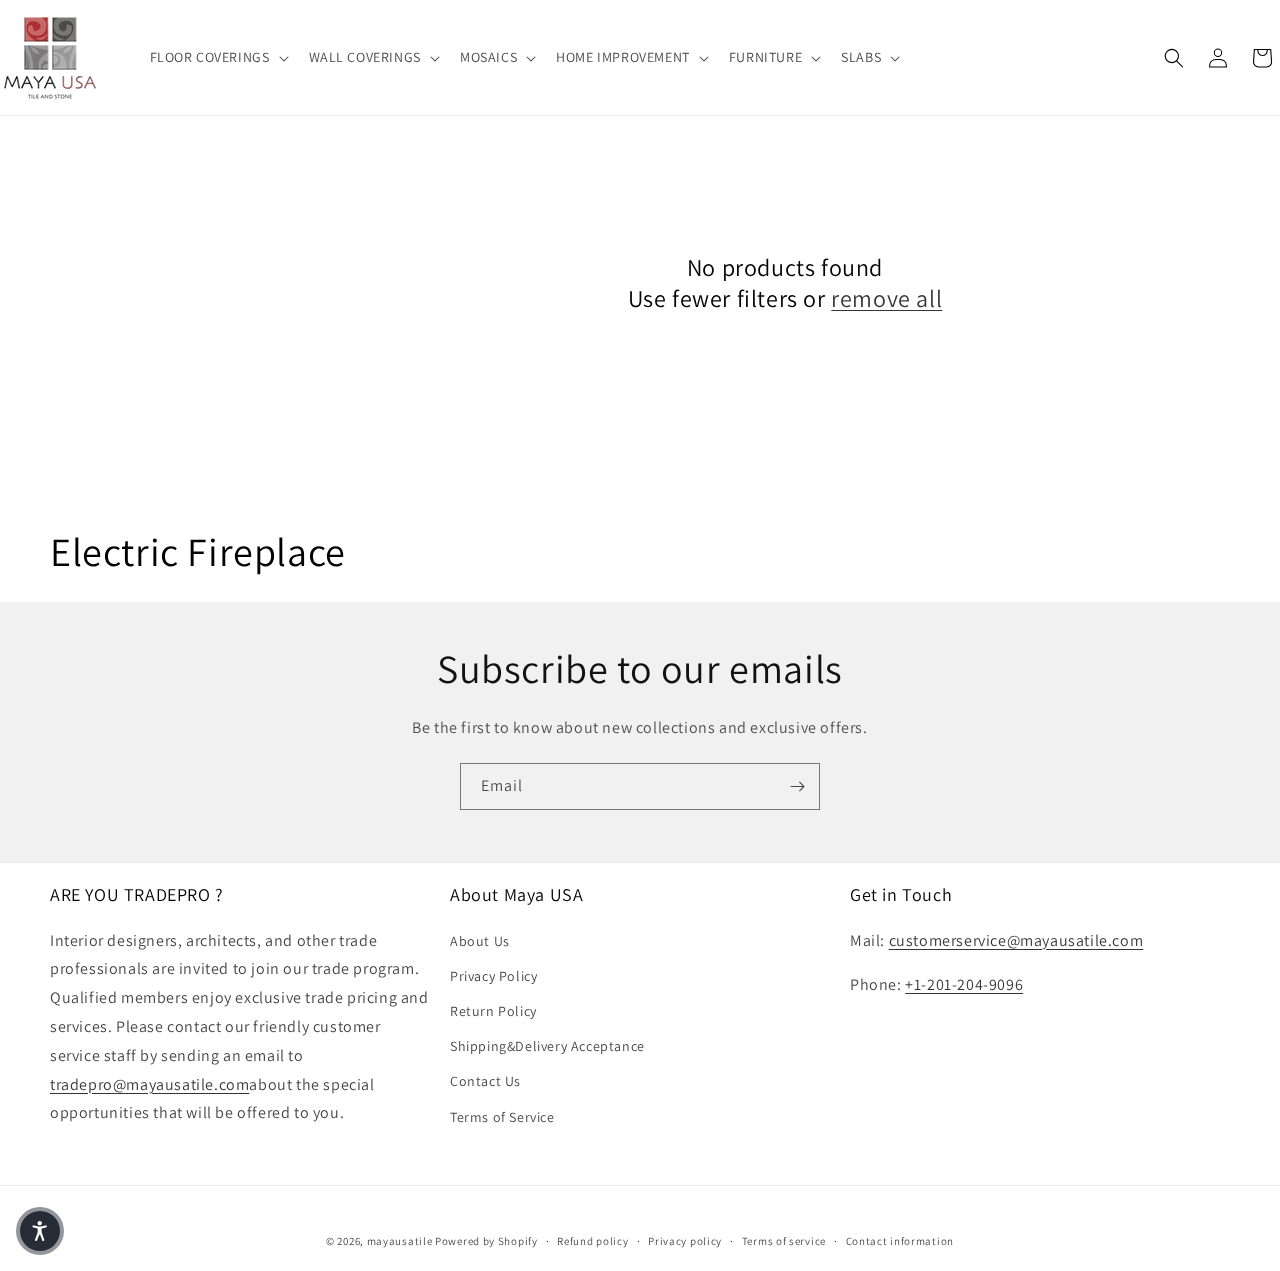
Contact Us (485, 1081)
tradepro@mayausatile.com (149, 1084)
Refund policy (592, 1241)
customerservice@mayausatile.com (1016, 940)
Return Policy (493, 1011)
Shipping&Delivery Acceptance (547, 1046)
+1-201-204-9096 (964, 984)
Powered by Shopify (486, 1241)
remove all (886, 298)
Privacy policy (685, 1241)
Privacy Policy (493, 976)
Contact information (900, 1241)
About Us (480, 941)
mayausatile (400, 1241)
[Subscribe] (797, 786)
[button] (217, 57)
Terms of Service (502, 1117)
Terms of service (784, 1241)
